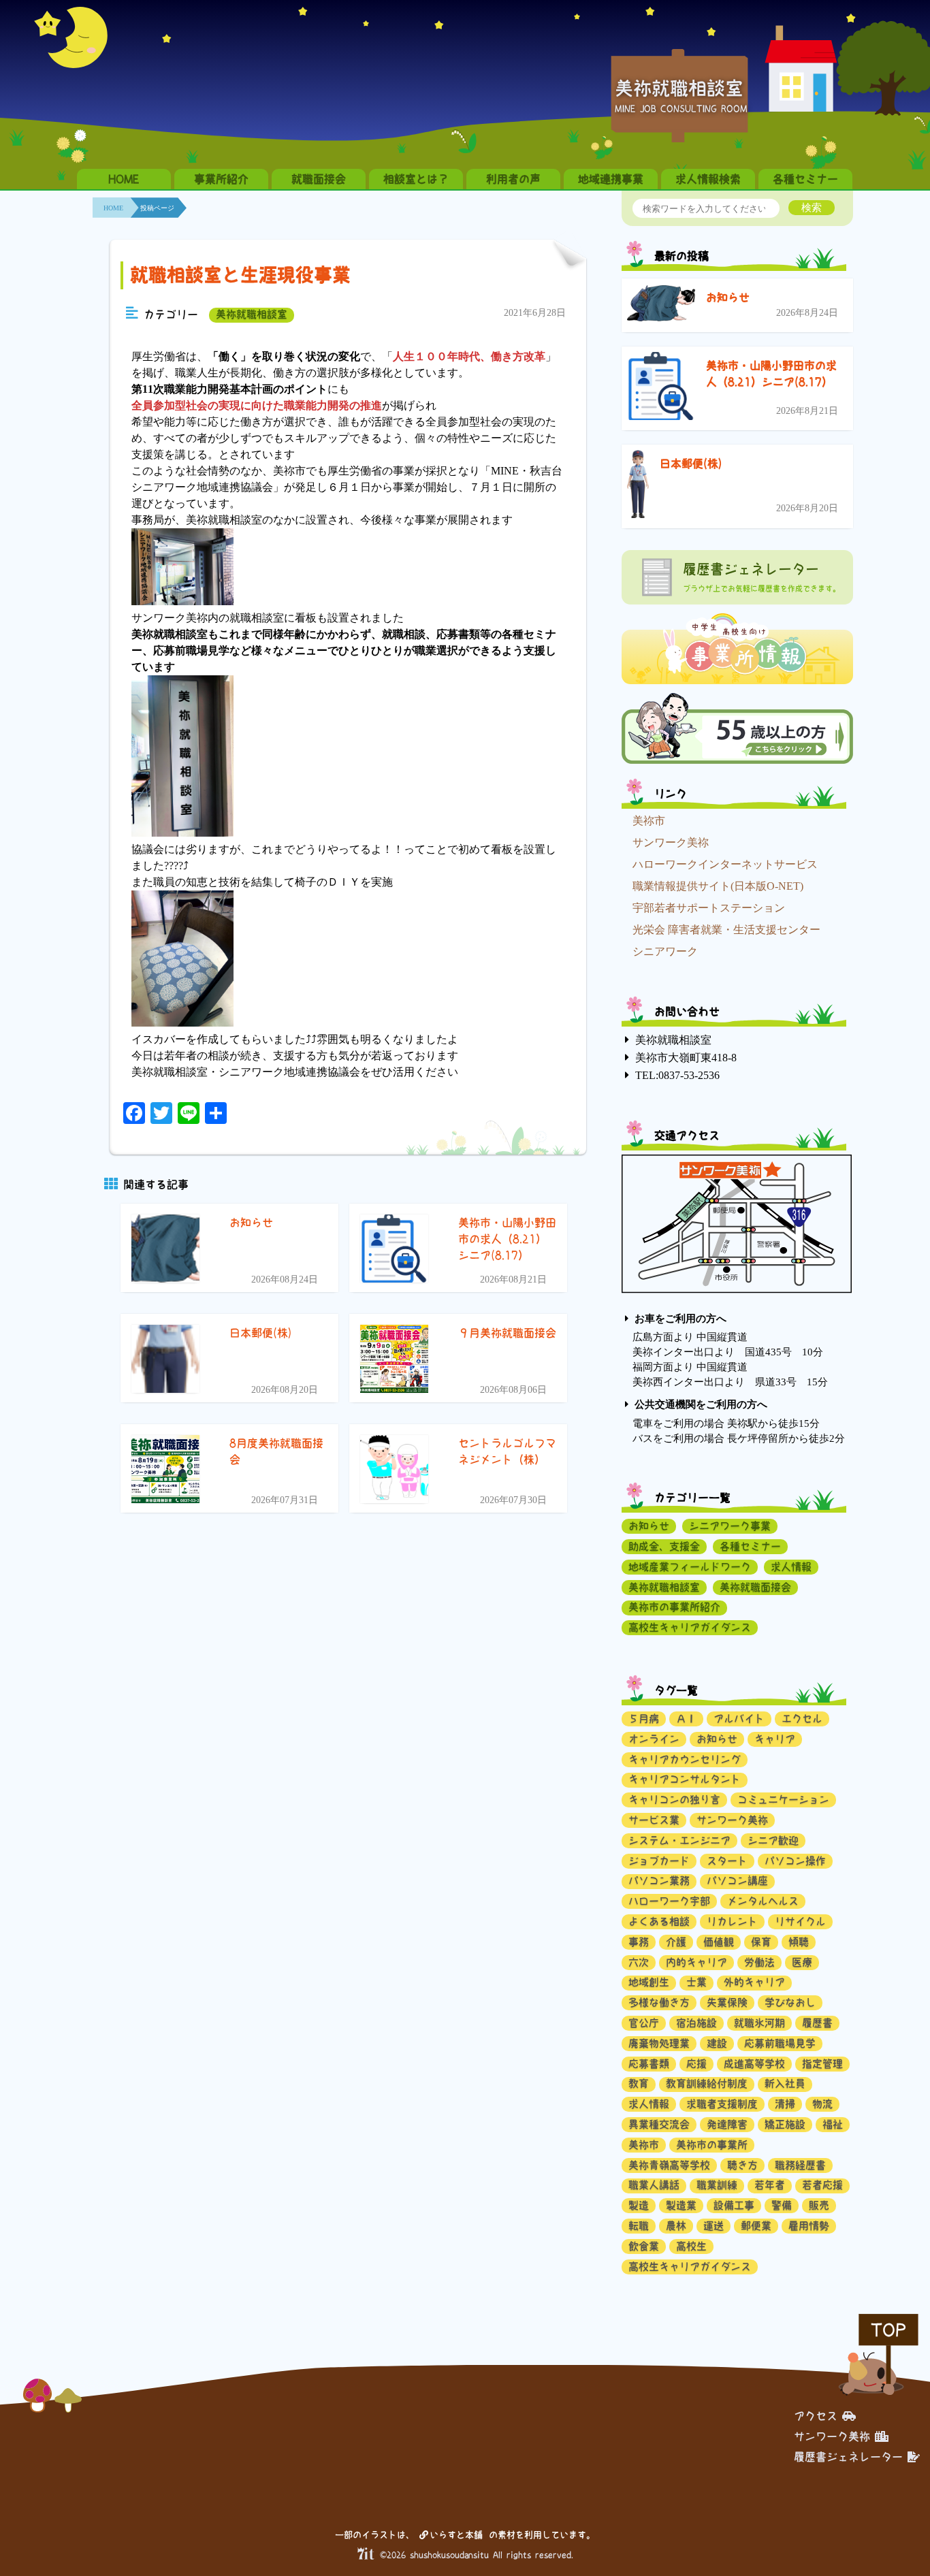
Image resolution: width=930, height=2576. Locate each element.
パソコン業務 (659, 1881)
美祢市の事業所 (712, 2145)
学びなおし (790, 2002)
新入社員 (785, 2083)
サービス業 (654, 1820)
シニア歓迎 (773, 1840)
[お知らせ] (661, 306)
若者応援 (822, 2185)
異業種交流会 (659, 2124)
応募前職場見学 (780, 2043)
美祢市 (649, 821)
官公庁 (644, 2023)
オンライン (654, 1739)
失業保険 (727, 2002)
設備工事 (734, 2205)
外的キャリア (754, 1982)
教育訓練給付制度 (707, 2083)
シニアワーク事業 (730, 1526)
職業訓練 (717, 2185)
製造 (639, 2205)
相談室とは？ (416, 179)
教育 (639, 2083)
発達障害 (727, 2124)
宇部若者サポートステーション (709, 908)
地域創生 (649, 1982)
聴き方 (742, 2165)
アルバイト (739, 1719)
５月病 (644, 1719)
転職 (639, 2226)
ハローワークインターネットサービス (725, 864)
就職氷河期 (759, 2023)
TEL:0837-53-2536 (677, 1075)
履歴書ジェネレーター (848, 2457)
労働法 (759, 1962)
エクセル (802, 1719)
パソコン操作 (795, 1861)
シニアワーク (665, 951)
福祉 (833, 2124)
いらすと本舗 (459, 2535)
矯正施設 (785, 2124)
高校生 (691, 2246)
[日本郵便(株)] (638, 486)
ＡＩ (686, 1719)
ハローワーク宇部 (669, 1901)
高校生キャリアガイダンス (690, 1627)
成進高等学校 (754, 2064)
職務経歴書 (800, 2165)
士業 (696, 1982)
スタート (727, 1861)
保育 (761, 1942)
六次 (639, 1962)
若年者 (770, 2185)
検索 (812, 207)
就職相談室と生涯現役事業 (240, 275)
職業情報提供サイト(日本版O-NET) (718, 886)
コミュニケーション (783, 1800)
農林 (676, 2226)
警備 (782, 2205)
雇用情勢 (809, 2226)
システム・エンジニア (679, 1840)
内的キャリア (696, 1962)
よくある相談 (659, 1921)
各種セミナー (805, 179)
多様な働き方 (659, 2002)
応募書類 (649, 2064)
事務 (639, 1942)
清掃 (785, 2104)
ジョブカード (659, 1861)
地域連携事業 (611, 179)
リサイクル (800, 1921)
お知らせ (728, 297)
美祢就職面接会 (755, 1587)
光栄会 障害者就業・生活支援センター (726, 930)
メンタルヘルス (763, 1901)
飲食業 (644, 2246)
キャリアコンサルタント (685, 1779)
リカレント (732, 1921)
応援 (696, 2064)
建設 (717, 2043)
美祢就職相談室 (252, 314)
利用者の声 (513, 179)
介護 (676, 1942)
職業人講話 (654, 2185)
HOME (124, 179)
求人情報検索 (708, 179)
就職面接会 (319, 179)
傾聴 (799, 1942)
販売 (819, 2205)
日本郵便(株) (691, 464)
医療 (802, 1962)
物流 (822, 2104)
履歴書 (817, 2023)
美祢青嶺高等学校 (669, 2165)
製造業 (681, 2205)
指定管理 (822, 2064)
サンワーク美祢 (671, 842)
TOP (888, 2330)
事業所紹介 (221, 179)
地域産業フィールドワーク (690, 1567)
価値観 (719, 1942)
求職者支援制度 (722, 2104)
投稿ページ (157, 208)
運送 (713, 2226)
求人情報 (791, 1567)
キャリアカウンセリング (685, 1759)
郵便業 (756, 2226)
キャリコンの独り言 (674, 1800)
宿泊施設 (696, 2023)
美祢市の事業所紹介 (674, 1607)
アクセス (816, 2416)
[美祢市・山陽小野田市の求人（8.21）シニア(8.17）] (661, 388)
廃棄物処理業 (659, 2043)
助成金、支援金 (664, 1546)
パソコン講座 (737, 1881)
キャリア (775, 1739)
